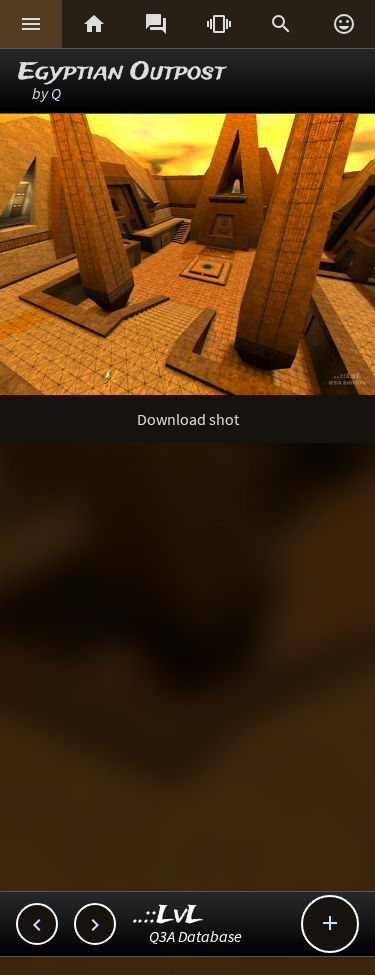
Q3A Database (195, 936)
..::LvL (168, 915)
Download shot (188, 419)
